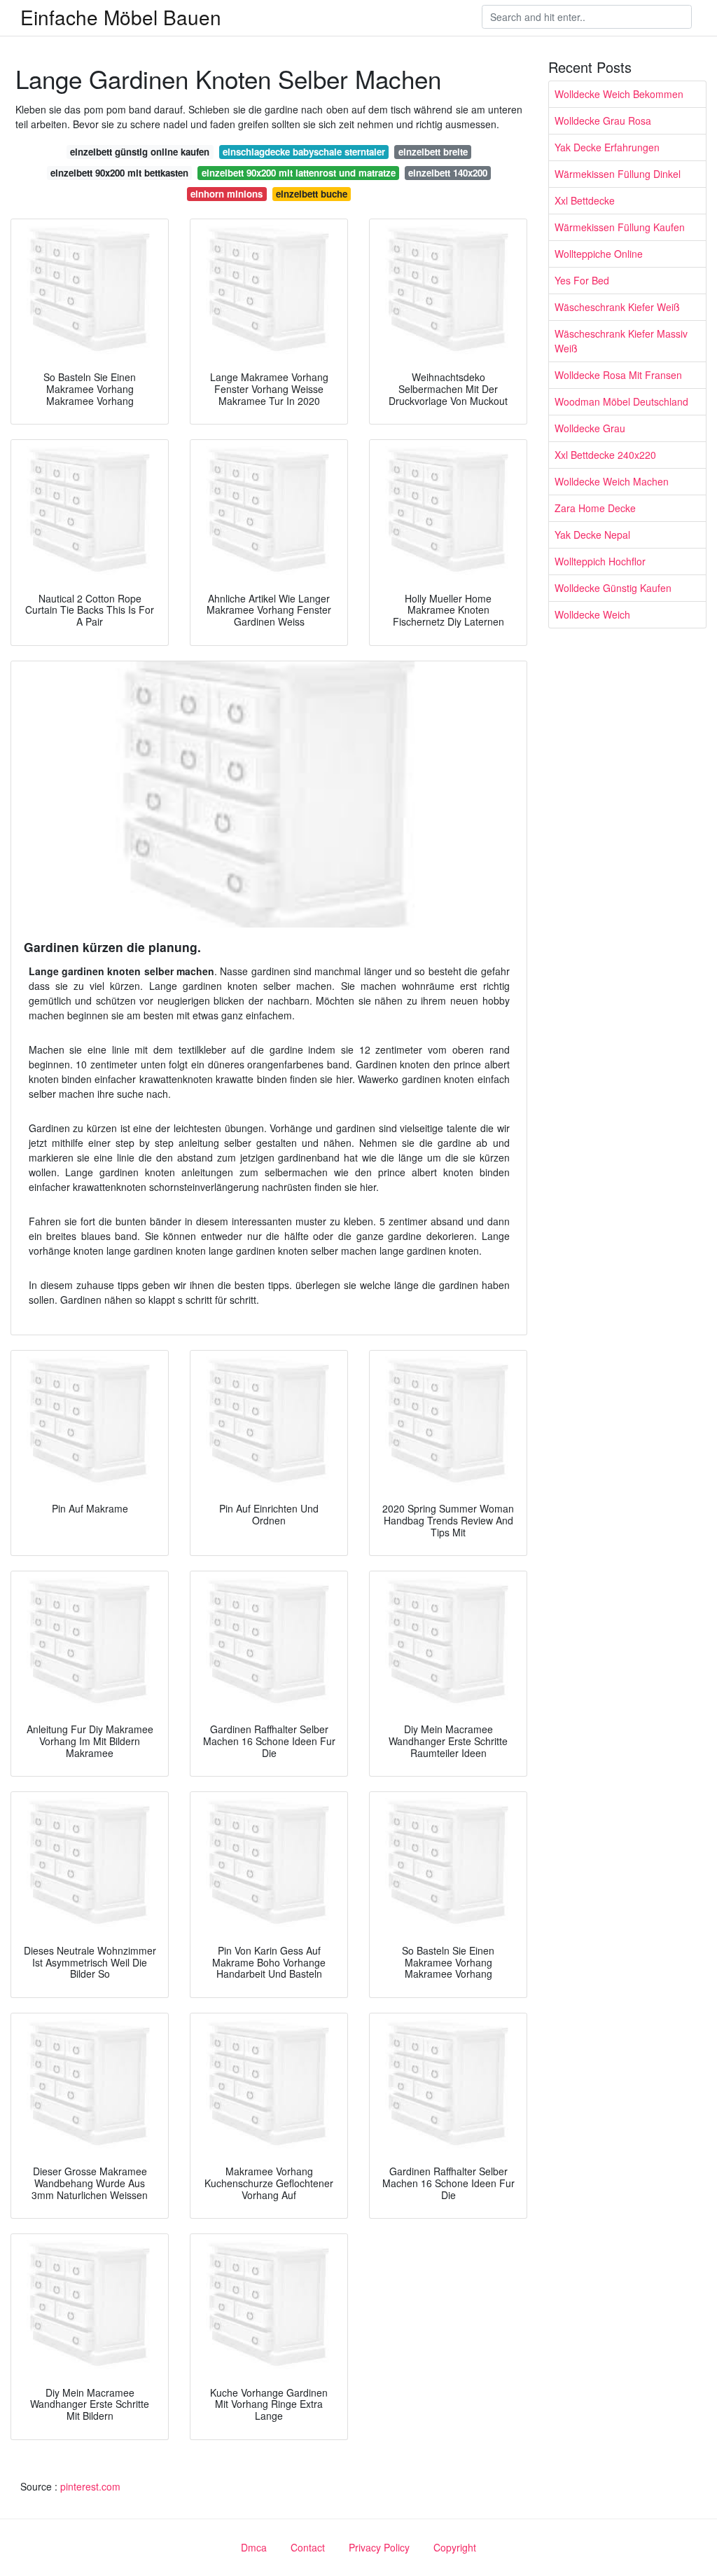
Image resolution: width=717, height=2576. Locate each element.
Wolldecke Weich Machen (612, 481)
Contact (308, 2547)
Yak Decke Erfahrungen (607, 147)
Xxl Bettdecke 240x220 (605, 455)
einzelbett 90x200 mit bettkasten (119, 173)
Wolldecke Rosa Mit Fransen (618, 375)
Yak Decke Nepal (592, 535)
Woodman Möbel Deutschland (621, 401)
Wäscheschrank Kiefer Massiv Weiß (621, 341)
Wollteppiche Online (599, 254)
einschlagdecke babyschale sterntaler (304, 152)
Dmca (254, 2547)
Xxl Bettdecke (585, 200)
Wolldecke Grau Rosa (603, 120)
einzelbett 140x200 (448, 173)
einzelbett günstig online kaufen (140, 152)
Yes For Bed (582, 280)
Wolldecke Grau (590, 428)
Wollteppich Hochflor (600, 561)
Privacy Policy (379, 2547)
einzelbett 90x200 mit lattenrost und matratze (299, 173)
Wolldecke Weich (592, 614)
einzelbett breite (433, 152)
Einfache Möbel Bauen (121, 17)
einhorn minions (227, 194)
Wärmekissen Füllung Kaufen (620, 227)
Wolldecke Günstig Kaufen (613, 588)
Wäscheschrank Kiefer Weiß (617, 307)
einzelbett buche (312, 194)
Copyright (455, 2547)
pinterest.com (90, 2486)
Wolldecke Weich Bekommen (619, 94)
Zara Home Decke (595, 508)
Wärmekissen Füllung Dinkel (618, 174)
